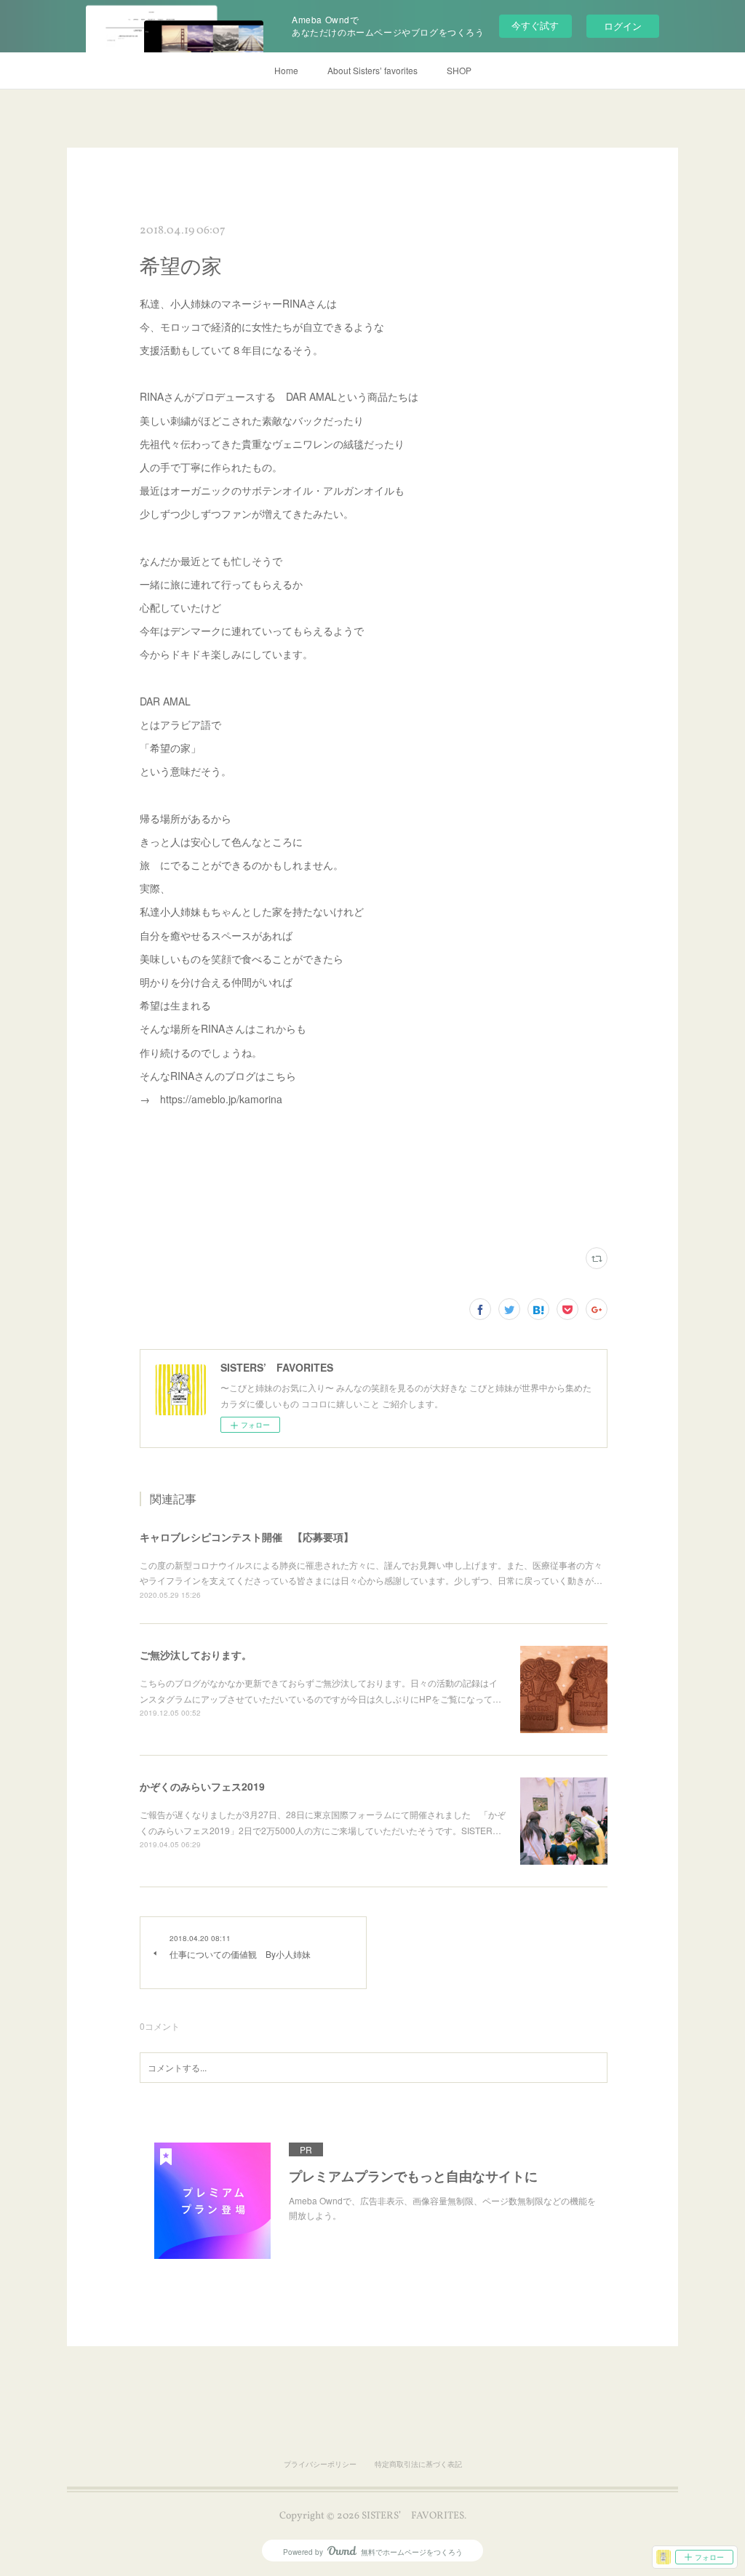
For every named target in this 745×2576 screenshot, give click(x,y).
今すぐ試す (535, 25)
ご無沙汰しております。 (196, 1655)
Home (286, 70)
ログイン (623, 26)
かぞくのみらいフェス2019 (202, 1786)
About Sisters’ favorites (372, 70)
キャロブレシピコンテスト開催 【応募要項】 (247, 1537)
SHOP (459, 70)
